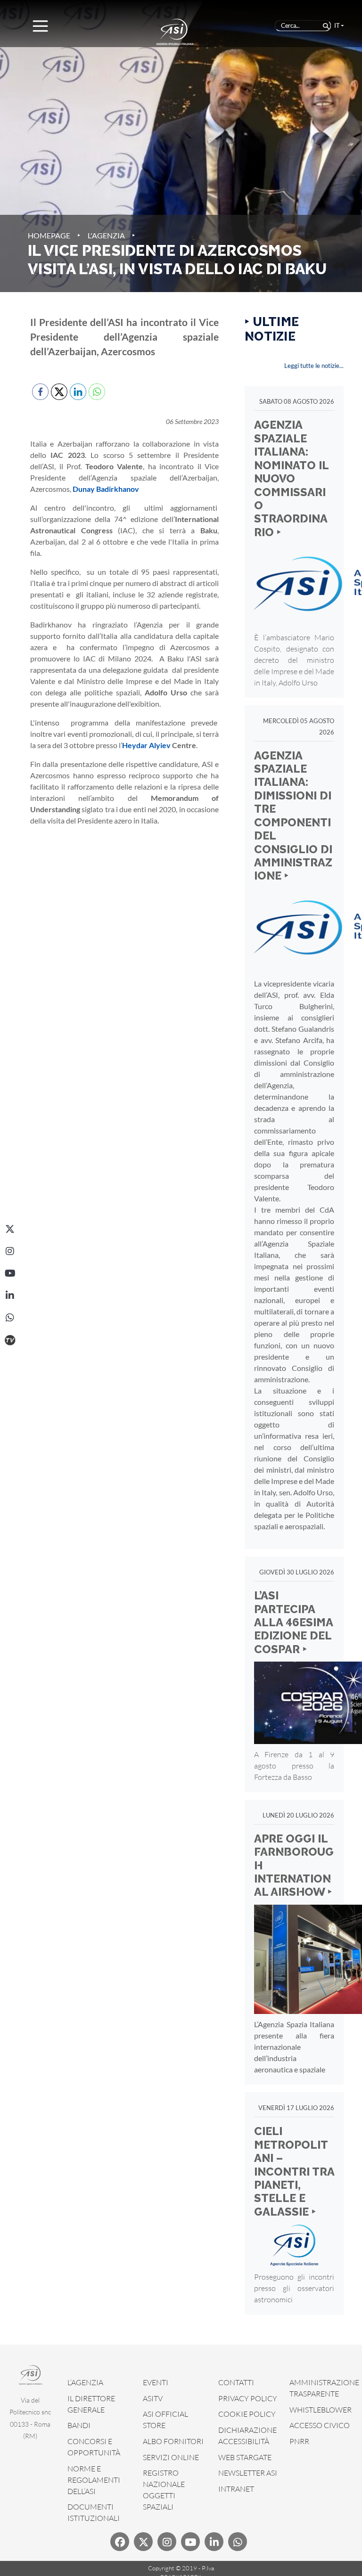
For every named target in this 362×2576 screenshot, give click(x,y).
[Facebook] (120, 2542)
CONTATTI (236, 2382)
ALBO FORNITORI (173, 2441)
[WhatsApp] (10, 1318)
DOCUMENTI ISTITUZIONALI (94, 2512)
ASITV (153, 2398)
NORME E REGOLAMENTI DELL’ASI (94, 2480)
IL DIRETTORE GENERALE (91, 2404)
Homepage (49, 235)
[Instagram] (10, 1251)
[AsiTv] (10, 1340)
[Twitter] (143, 2542)
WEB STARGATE (245, 2457)
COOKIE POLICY (247, 2414)
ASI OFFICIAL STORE (165, 2420)
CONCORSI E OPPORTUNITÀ (94, 2447)
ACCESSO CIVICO (320, 2425)
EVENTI (156, 2382)
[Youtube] (190, 2542)
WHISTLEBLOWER (321, 2410)
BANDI (79, 2425)
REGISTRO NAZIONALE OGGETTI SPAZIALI (164, 2490)
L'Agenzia (106, 235)
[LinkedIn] (10, 1296)
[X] (10, 1229)
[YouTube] (10, 1273)
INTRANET (236, 2489)
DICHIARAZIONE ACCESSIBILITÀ (247, 2436)
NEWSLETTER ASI (248, 2473)
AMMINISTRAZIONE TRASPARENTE (324, 2388)
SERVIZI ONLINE (171, 2457)
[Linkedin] (214, 2542)
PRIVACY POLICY (248, 2398)
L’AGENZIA (85, 2382)
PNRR (299, 2441)
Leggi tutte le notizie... (314, 366)
